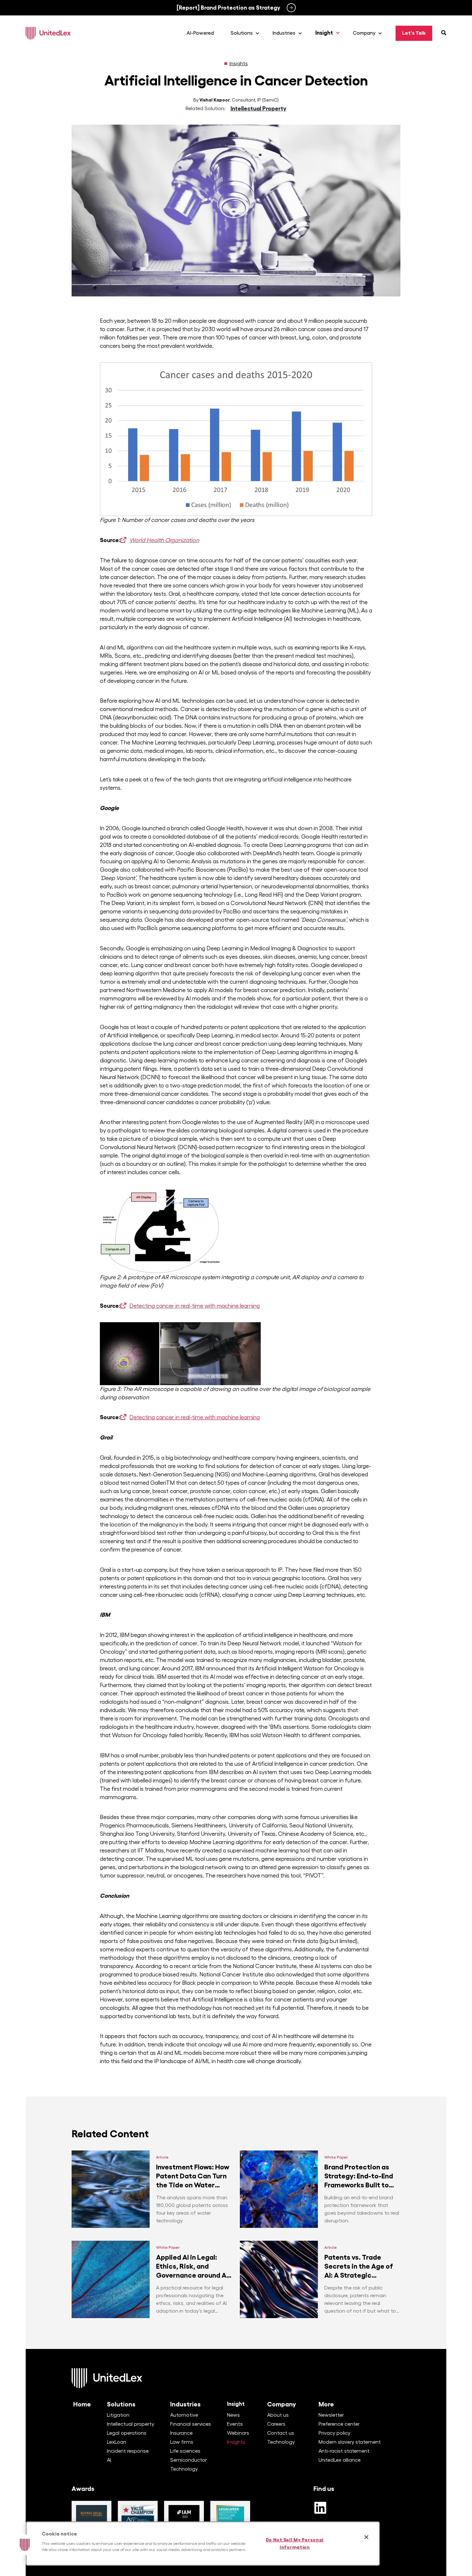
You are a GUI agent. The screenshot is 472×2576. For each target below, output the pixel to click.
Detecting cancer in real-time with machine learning (195, 1306)
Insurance (181, 2433)
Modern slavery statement (350, 2442)
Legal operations (127, 2433)
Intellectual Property (258, 109)
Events (235, 2424)
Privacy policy (334, 2433)
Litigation (118, 2415)
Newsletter (331, 2415)
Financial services (191, 2424)
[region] (203, 2544)
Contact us (281, 2433)
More (326, 2404)
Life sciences (185, 2451)
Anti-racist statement (344, 2451)
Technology (184, 2469)
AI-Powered (200, 33)
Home (82, 2404)
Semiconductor (188, 2460)
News (233, 2415)
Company (282, 2404)
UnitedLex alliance (340, 2460)
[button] (25, 2545)
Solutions (121, 2404)
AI (109, 2460)
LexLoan (117, 2442)
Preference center (339, 2424)
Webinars (238, 2433)
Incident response (128, 2451)
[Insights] (226, 64)
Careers (276, 2424)
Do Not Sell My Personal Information (295, 2543)
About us (278, 2415)
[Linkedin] (320, 2508)
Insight (236, 2404)
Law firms (182, 2442)
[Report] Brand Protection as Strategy (228, 8)
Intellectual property (131, 2424)
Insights (239, 64)
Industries (185, 2404)
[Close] (366, 2537)
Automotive (184, 2415)
